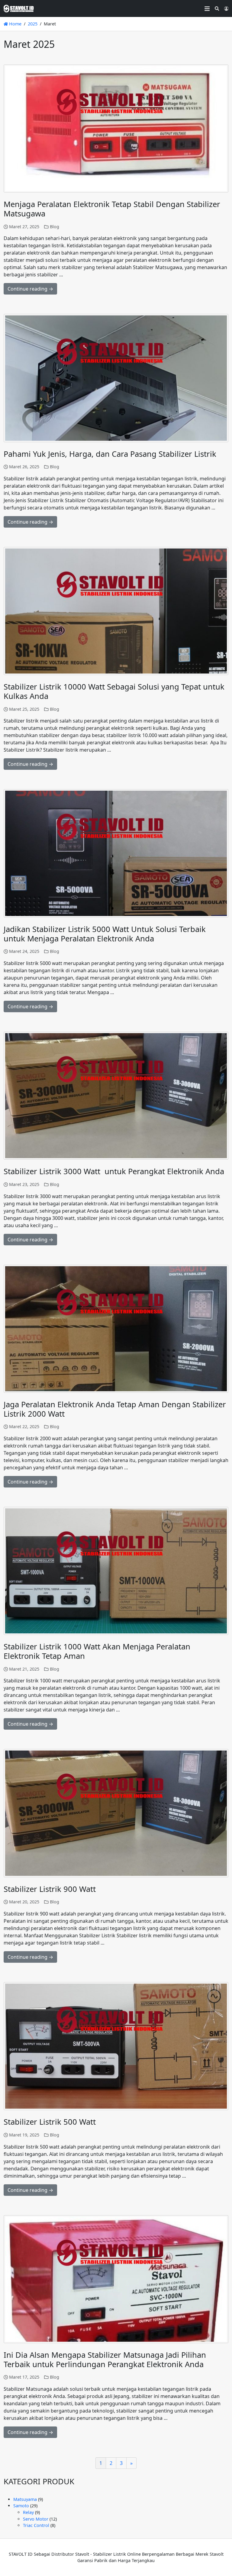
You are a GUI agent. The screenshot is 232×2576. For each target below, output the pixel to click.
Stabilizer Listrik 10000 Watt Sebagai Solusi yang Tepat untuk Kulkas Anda (114, 691)
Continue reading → (30, 289)
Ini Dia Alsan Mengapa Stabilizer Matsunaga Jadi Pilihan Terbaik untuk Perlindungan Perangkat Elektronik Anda (105, 2360)
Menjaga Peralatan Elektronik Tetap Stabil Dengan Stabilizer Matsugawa (112, 209)
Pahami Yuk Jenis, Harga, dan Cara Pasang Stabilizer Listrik (110, 454)
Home (15, 24)
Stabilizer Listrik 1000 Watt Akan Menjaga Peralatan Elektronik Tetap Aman (97, 1651)
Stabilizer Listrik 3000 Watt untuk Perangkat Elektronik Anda (114, 1171)
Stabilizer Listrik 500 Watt (50, 2122)
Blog (55, 227)
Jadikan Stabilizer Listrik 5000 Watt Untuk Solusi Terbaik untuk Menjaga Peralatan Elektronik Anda (105, 934)
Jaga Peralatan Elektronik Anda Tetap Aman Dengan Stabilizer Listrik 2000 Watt (115, 1409)
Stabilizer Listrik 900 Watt (50, 1889)
